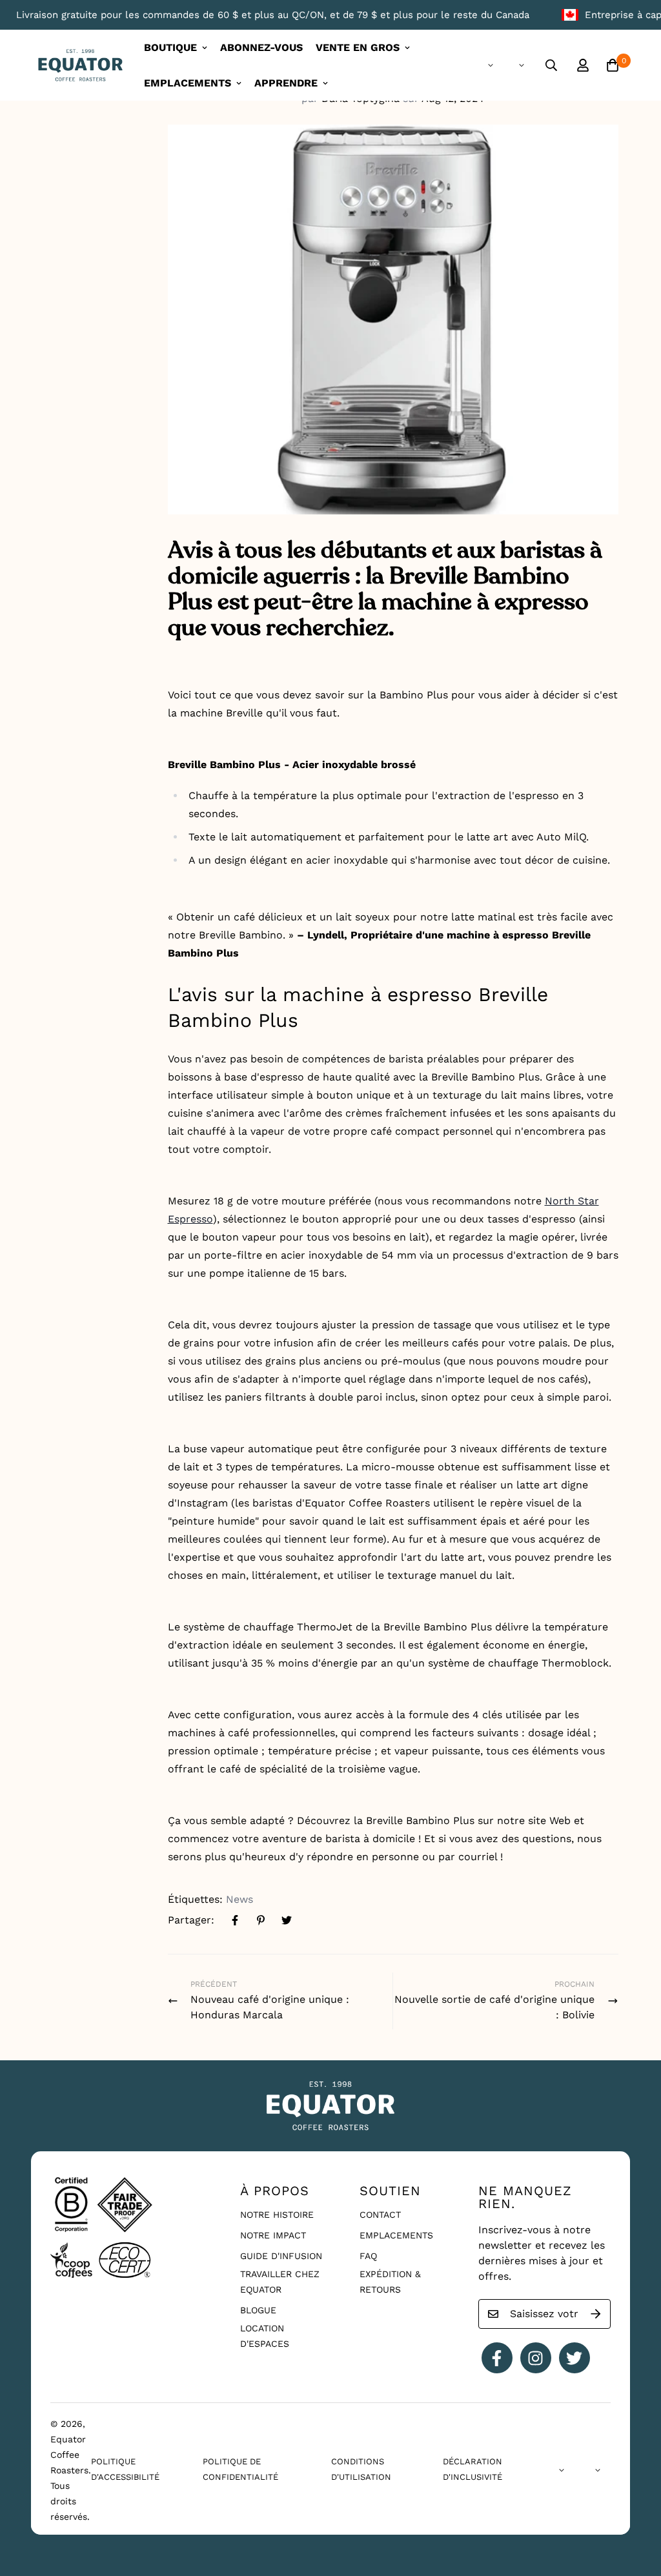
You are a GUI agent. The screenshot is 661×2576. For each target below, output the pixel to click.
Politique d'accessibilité (125, 2469)
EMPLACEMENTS (188, 83)
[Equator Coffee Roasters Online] (80, 66)
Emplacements (396, 2235)
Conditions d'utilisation (361, 2469)
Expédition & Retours (390, 2282)
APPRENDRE (286, 83)
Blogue (258, 2310)
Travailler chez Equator (280, 2282)
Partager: (191, 1920)
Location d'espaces (265, 2336)
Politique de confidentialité (240, 2469)
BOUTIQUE (170, 47)
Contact (380, 2215)
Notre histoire (277, 2215)
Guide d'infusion (281, 2256)
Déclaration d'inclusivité (473, 2469)
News (239, 1899)
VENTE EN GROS (358, 47)
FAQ (368, 2256)
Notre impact (273, 2235)
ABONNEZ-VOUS (261, 47)
